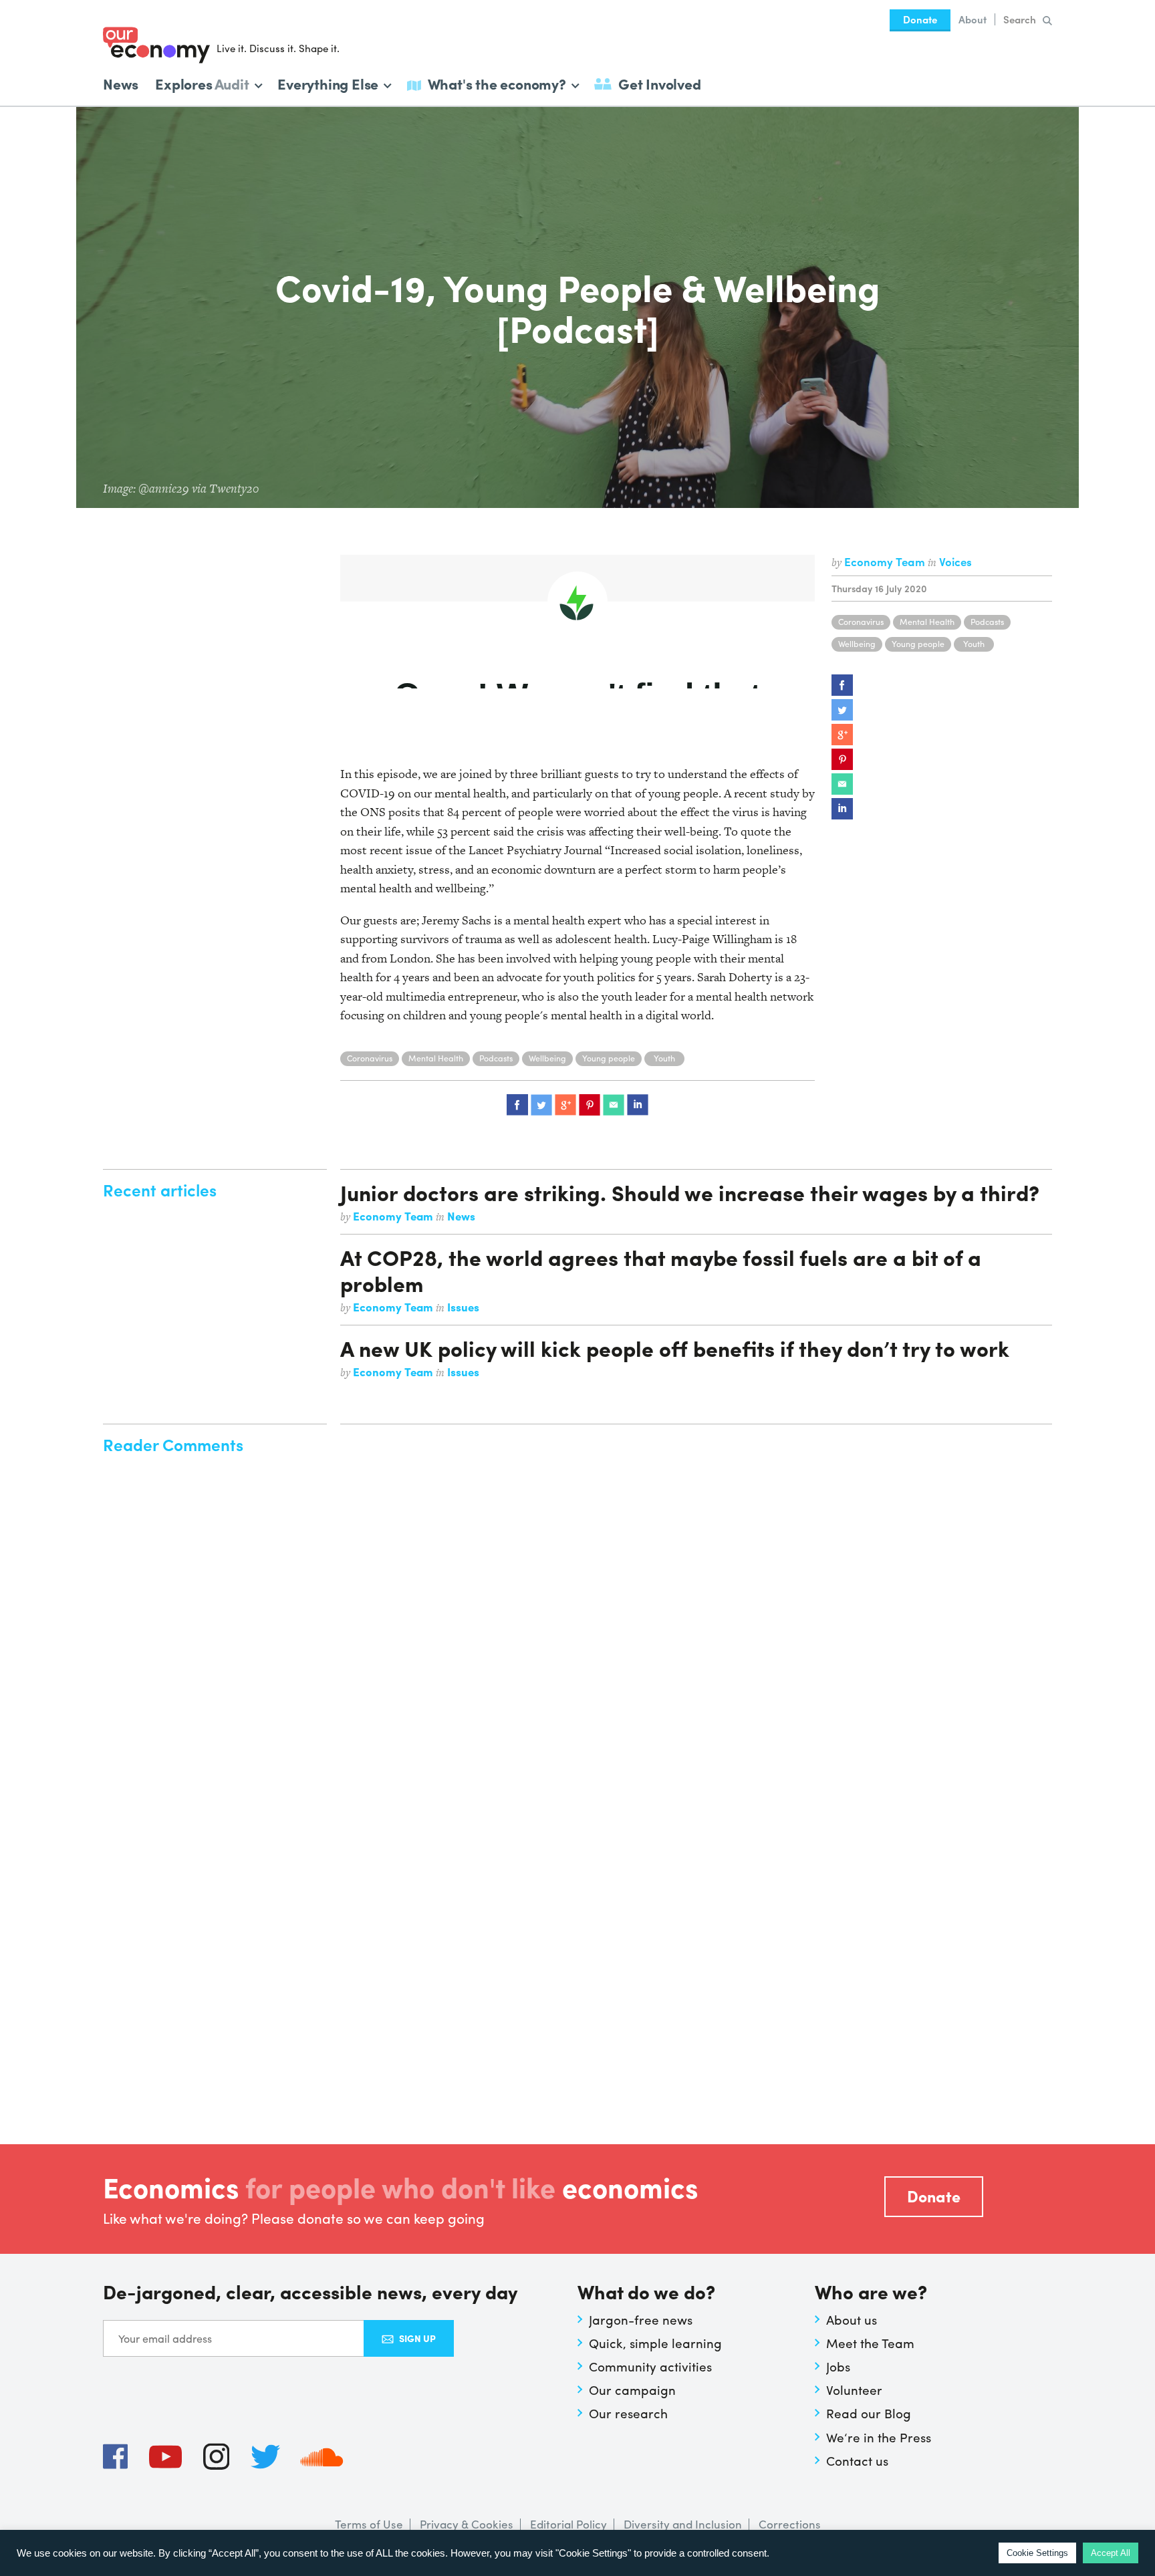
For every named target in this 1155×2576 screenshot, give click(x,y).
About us (852, 2319)
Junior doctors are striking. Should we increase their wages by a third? (690, 1192)
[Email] (842, 784)
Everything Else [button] (328, 83)
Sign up (417, 2338)
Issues (463, 1307)
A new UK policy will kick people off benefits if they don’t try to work (675, 1348)
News (121, 84)
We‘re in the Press (879, 2437)
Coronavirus (861, 622)
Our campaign (632, 2390)
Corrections (790, 2524)
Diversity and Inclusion (683, 2524)
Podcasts (987, 622)
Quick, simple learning (655, 2343)
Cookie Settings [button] (1037, 2553)
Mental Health (927, 622)
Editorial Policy (568, 2524)
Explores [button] (202, 83)
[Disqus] (696, 1601)
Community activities (650, 2366)
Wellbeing (857, 644)
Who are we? (871, 2293)
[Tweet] (842, 710)
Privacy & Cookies (467, 2524)
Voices (955, 561)
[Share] (842, 685)
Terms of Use (369, 2524)
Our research (628, 2413)
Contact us (857, 2460)
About (973, 19)
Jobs (838, 2366)
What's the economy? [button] (497, 83)
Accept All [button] (1111, 2553)
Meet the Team (870, 2343)
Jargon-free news (641, 2319)
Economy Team (886, 561)
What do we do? (646, 2293)
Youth (974, 644)
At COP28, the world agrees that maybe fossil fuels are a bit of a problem (661, 1270)
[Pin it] (842, 759)
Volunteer (854, 2390)
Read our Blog (869, 2413)
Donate (920, 19)
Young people (918, 644)
